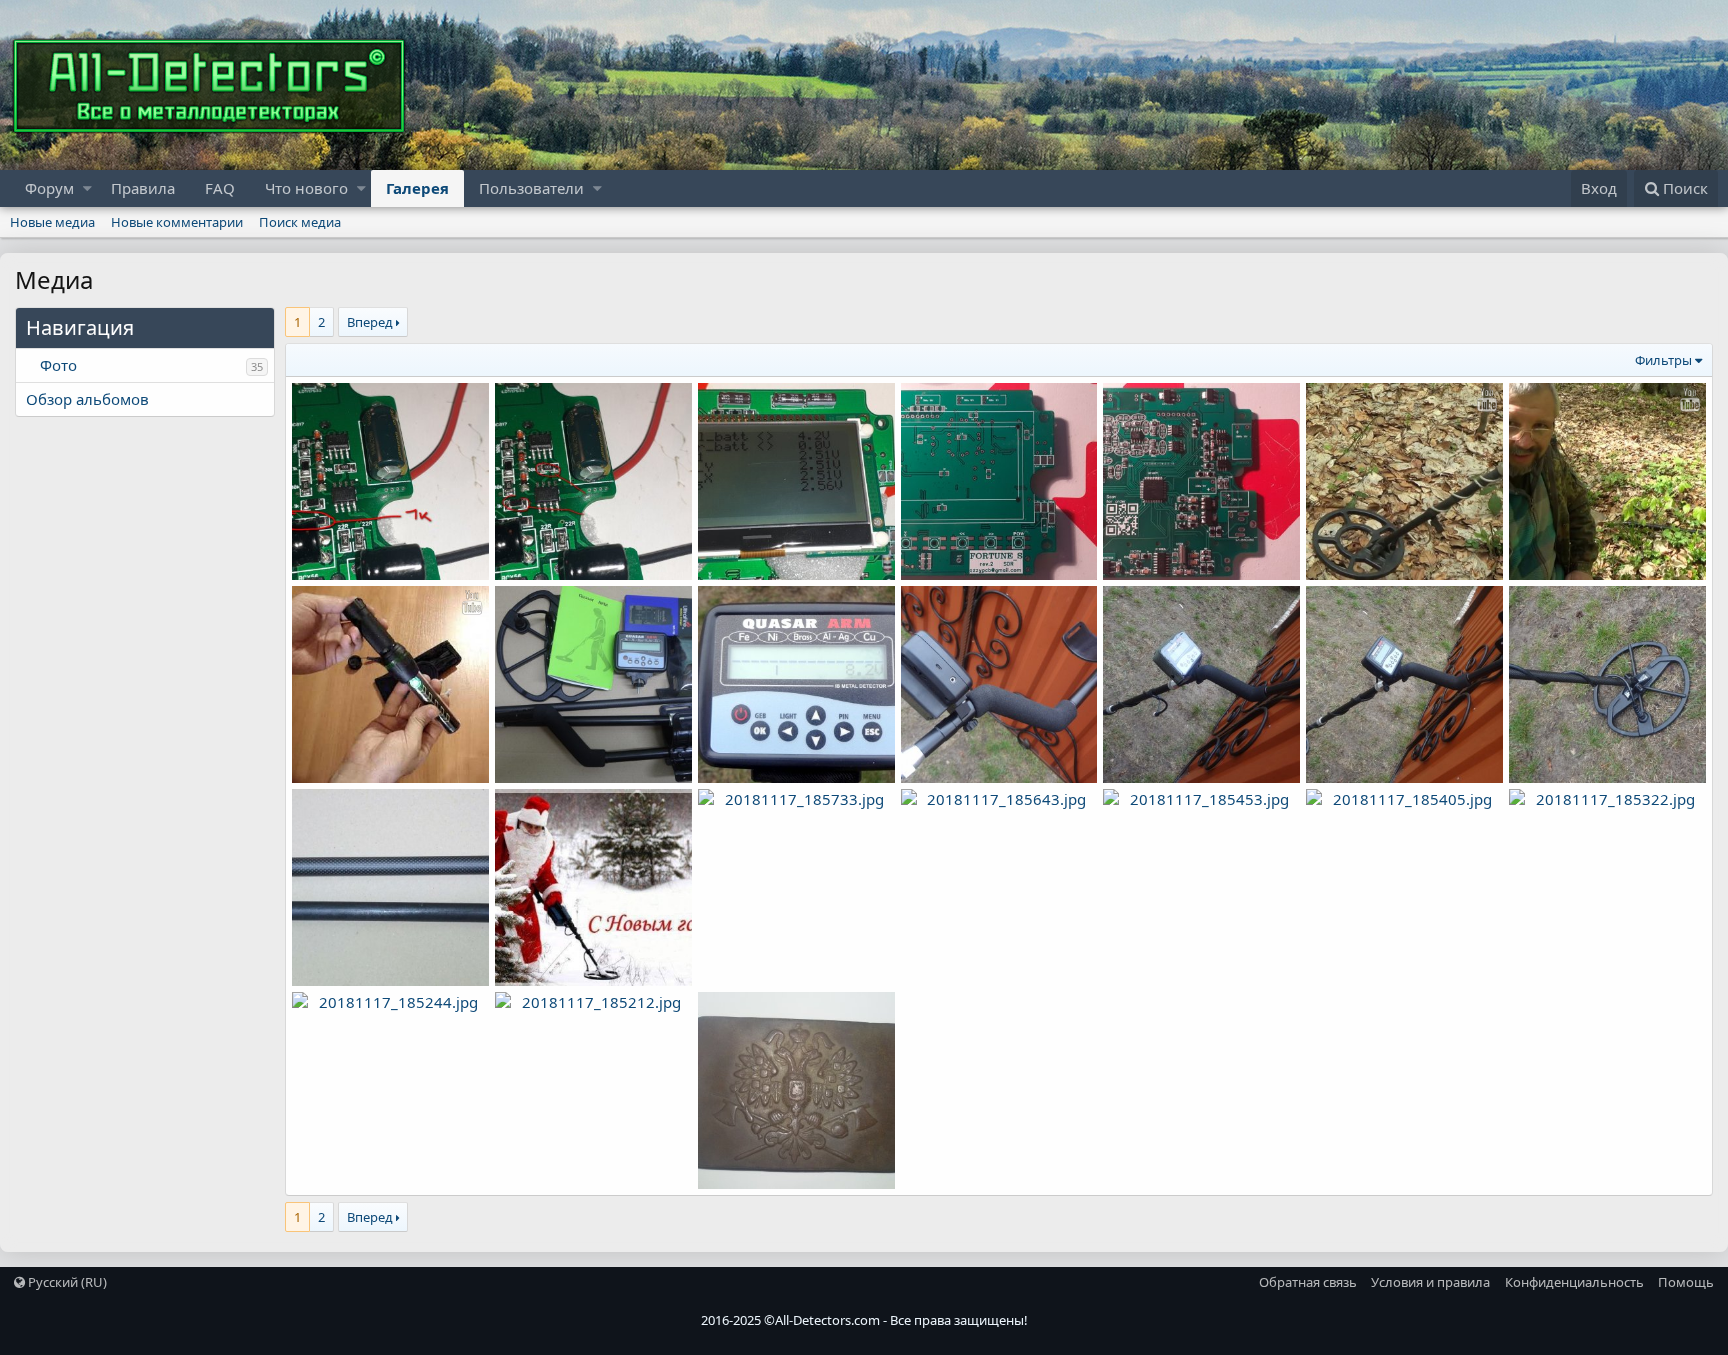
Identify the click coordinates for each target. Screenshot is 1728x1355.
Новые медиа (52, 222)
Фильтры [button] (1663, 360)
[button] (87, 188)
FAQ (220, 188)
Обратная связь (1308, 1282)
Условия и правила (1430, 1282)
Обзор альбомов (87, 399)
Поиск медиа (300, 222)
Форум (49, 188)
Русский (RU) (66, 1282)
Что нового (306, 188)
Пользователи (531, 188)
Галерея (417, 188)
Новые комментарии (177, 222)
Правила (143, 188)
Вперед (370, 322)
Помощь (1686, 1282)
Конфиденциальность (1574, 1282)
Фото (58, 365)
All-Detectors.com (827, 1320)
